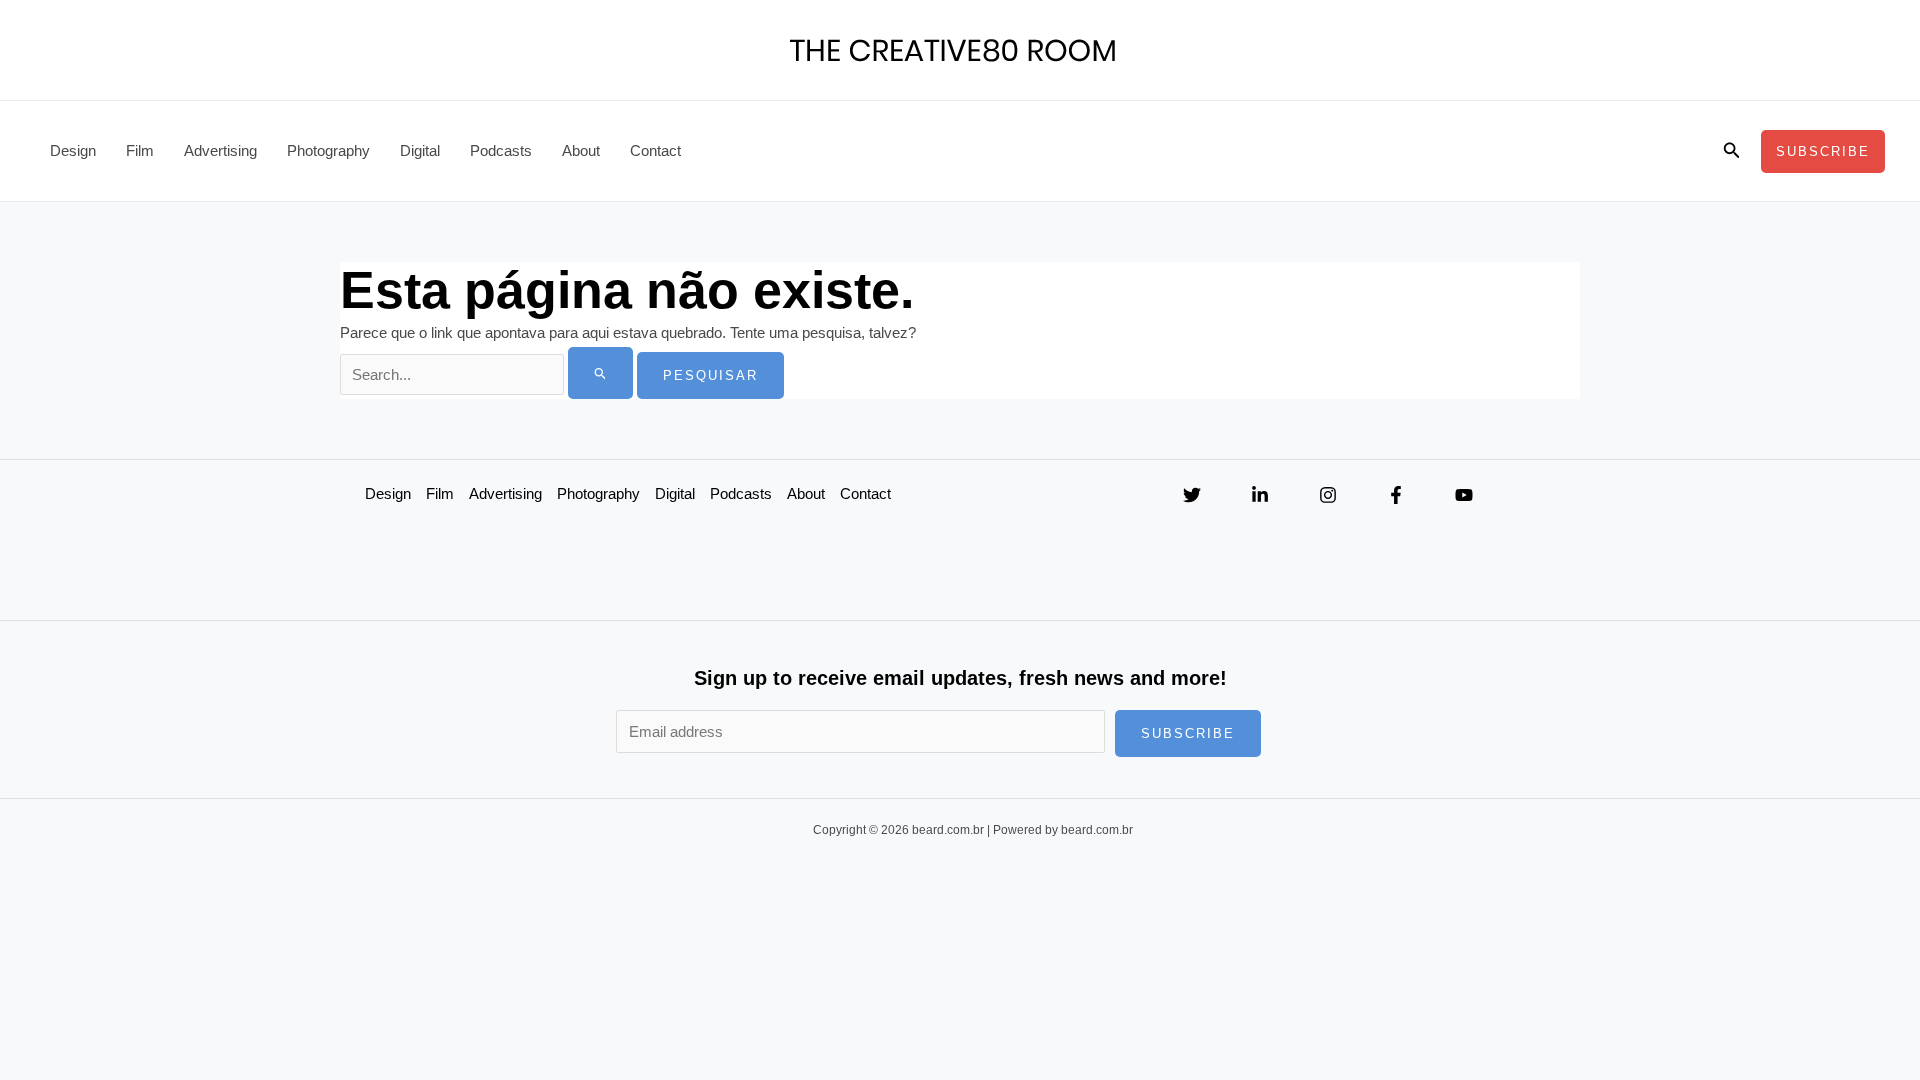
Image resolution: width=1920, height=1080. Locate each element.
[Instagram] (1328, 495)
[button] (1732, 151)
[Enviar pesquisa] (601, 373)
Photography (328, 150)
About (581, 150)
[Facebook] (1396, 495)
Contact (655, 150)
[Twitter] (1192, 495)
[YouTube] (1464, 495)
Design (73, 150)
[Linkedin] (1260, 495)
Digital (420, 150)
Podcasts (501, 150)
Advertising (220, 150)
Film (140, 150)
